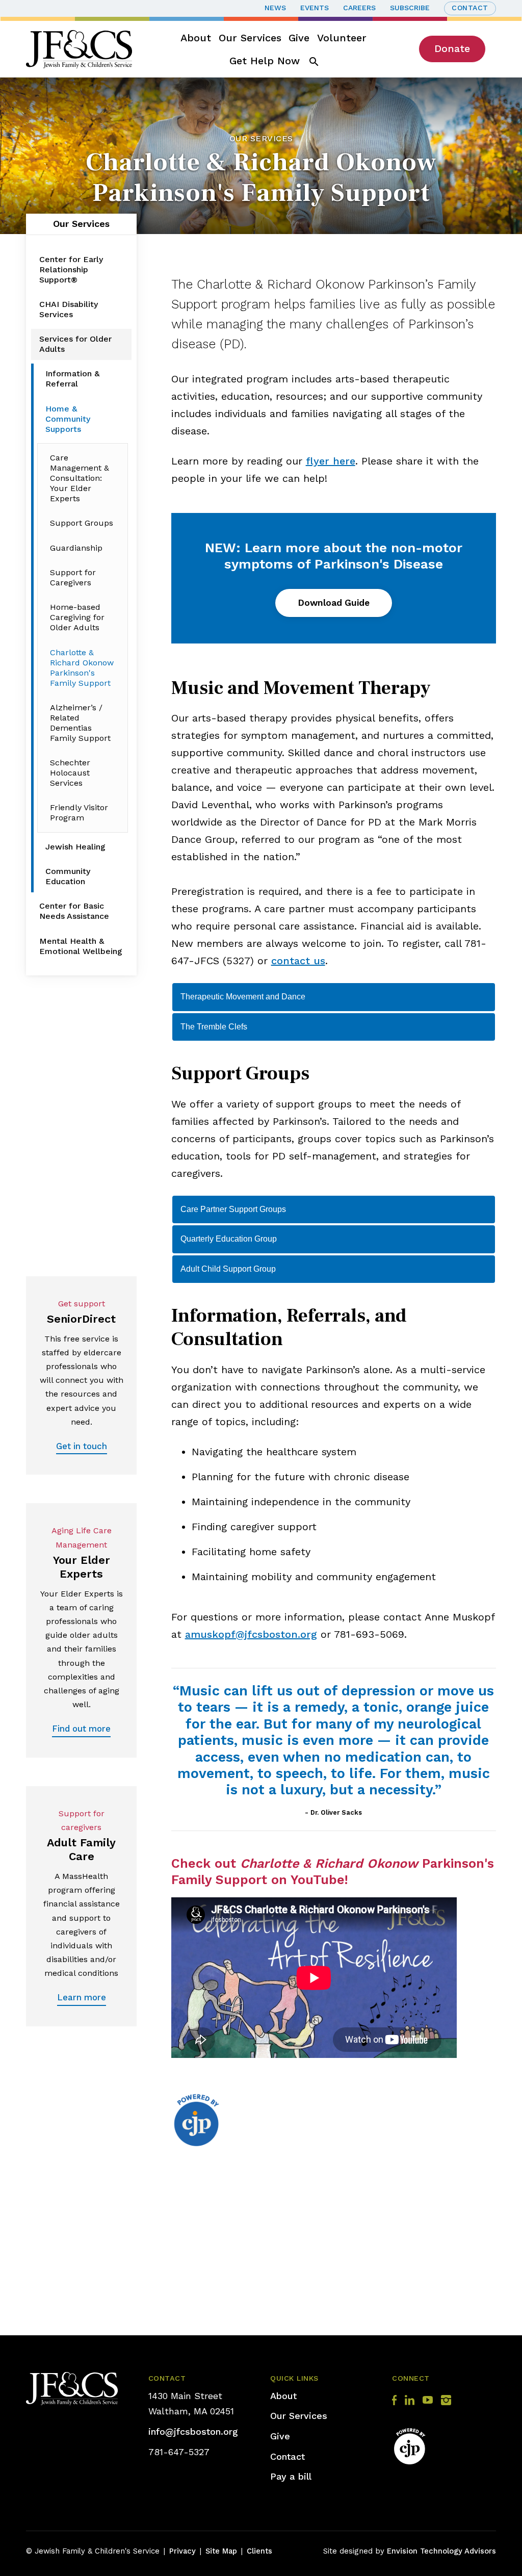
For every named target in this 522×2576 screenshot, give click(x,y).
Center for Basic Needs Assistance (74, 911)
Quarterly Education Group (229, 1239)
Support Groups (82, 523)
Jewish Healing (75, 847)
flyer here (331, 461)
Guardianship (76, 548)
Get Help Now (265, 61)
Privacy (182, 2551)
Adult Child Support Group (228, 1269)
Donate (452, 48)
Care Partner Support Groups (233, 1209)
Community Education (68, 876)
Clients (259, 2551)
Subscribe (410, 8)
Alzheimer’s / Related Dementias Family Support (80, 723)
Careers (359, 8)
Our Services (250, 38)
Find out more (81, 1729)
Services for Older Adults (75, 344)
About (196, 38)
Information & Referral (72, 379)
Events (315, 8)
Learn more (82, 1997)
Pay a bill (291, 2476)
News (275, 8)
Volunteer (342, 38)
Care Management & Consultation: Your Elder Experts (80, 478)
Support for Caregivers (73, 577)
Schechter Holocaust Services (70, 773)
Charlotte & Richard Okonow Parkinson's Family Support (82, 668)
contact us (298, 961)
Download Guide (334, 603)
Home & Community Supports (68, 419)
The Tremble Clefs (214, 1027)
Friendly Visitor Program (79, 813)
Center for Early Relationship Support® (71, 269)
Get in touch (82, 1446)
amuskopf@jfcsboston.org (251, 1634)
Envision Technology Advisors (441, 2551)
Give (299, 38)
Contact (470, 8)
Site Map (221, 2551)
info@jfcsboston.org (193, 2431)
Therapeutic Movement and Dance (243, 997)
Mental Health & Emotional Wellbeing (81, 946)
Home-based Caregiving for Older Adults (77, 617)
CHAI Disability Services (69, 309)
